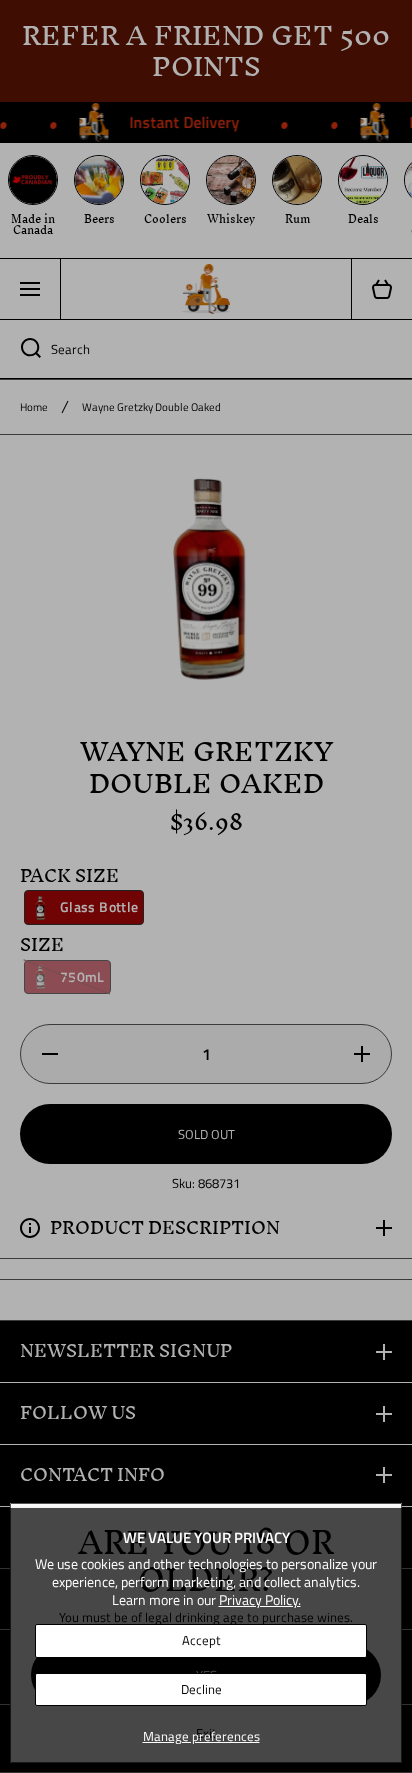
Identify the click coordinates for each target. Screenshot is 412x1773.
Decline (201, 1689)
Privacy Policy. (260, 1599)
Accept (201, 1640)
